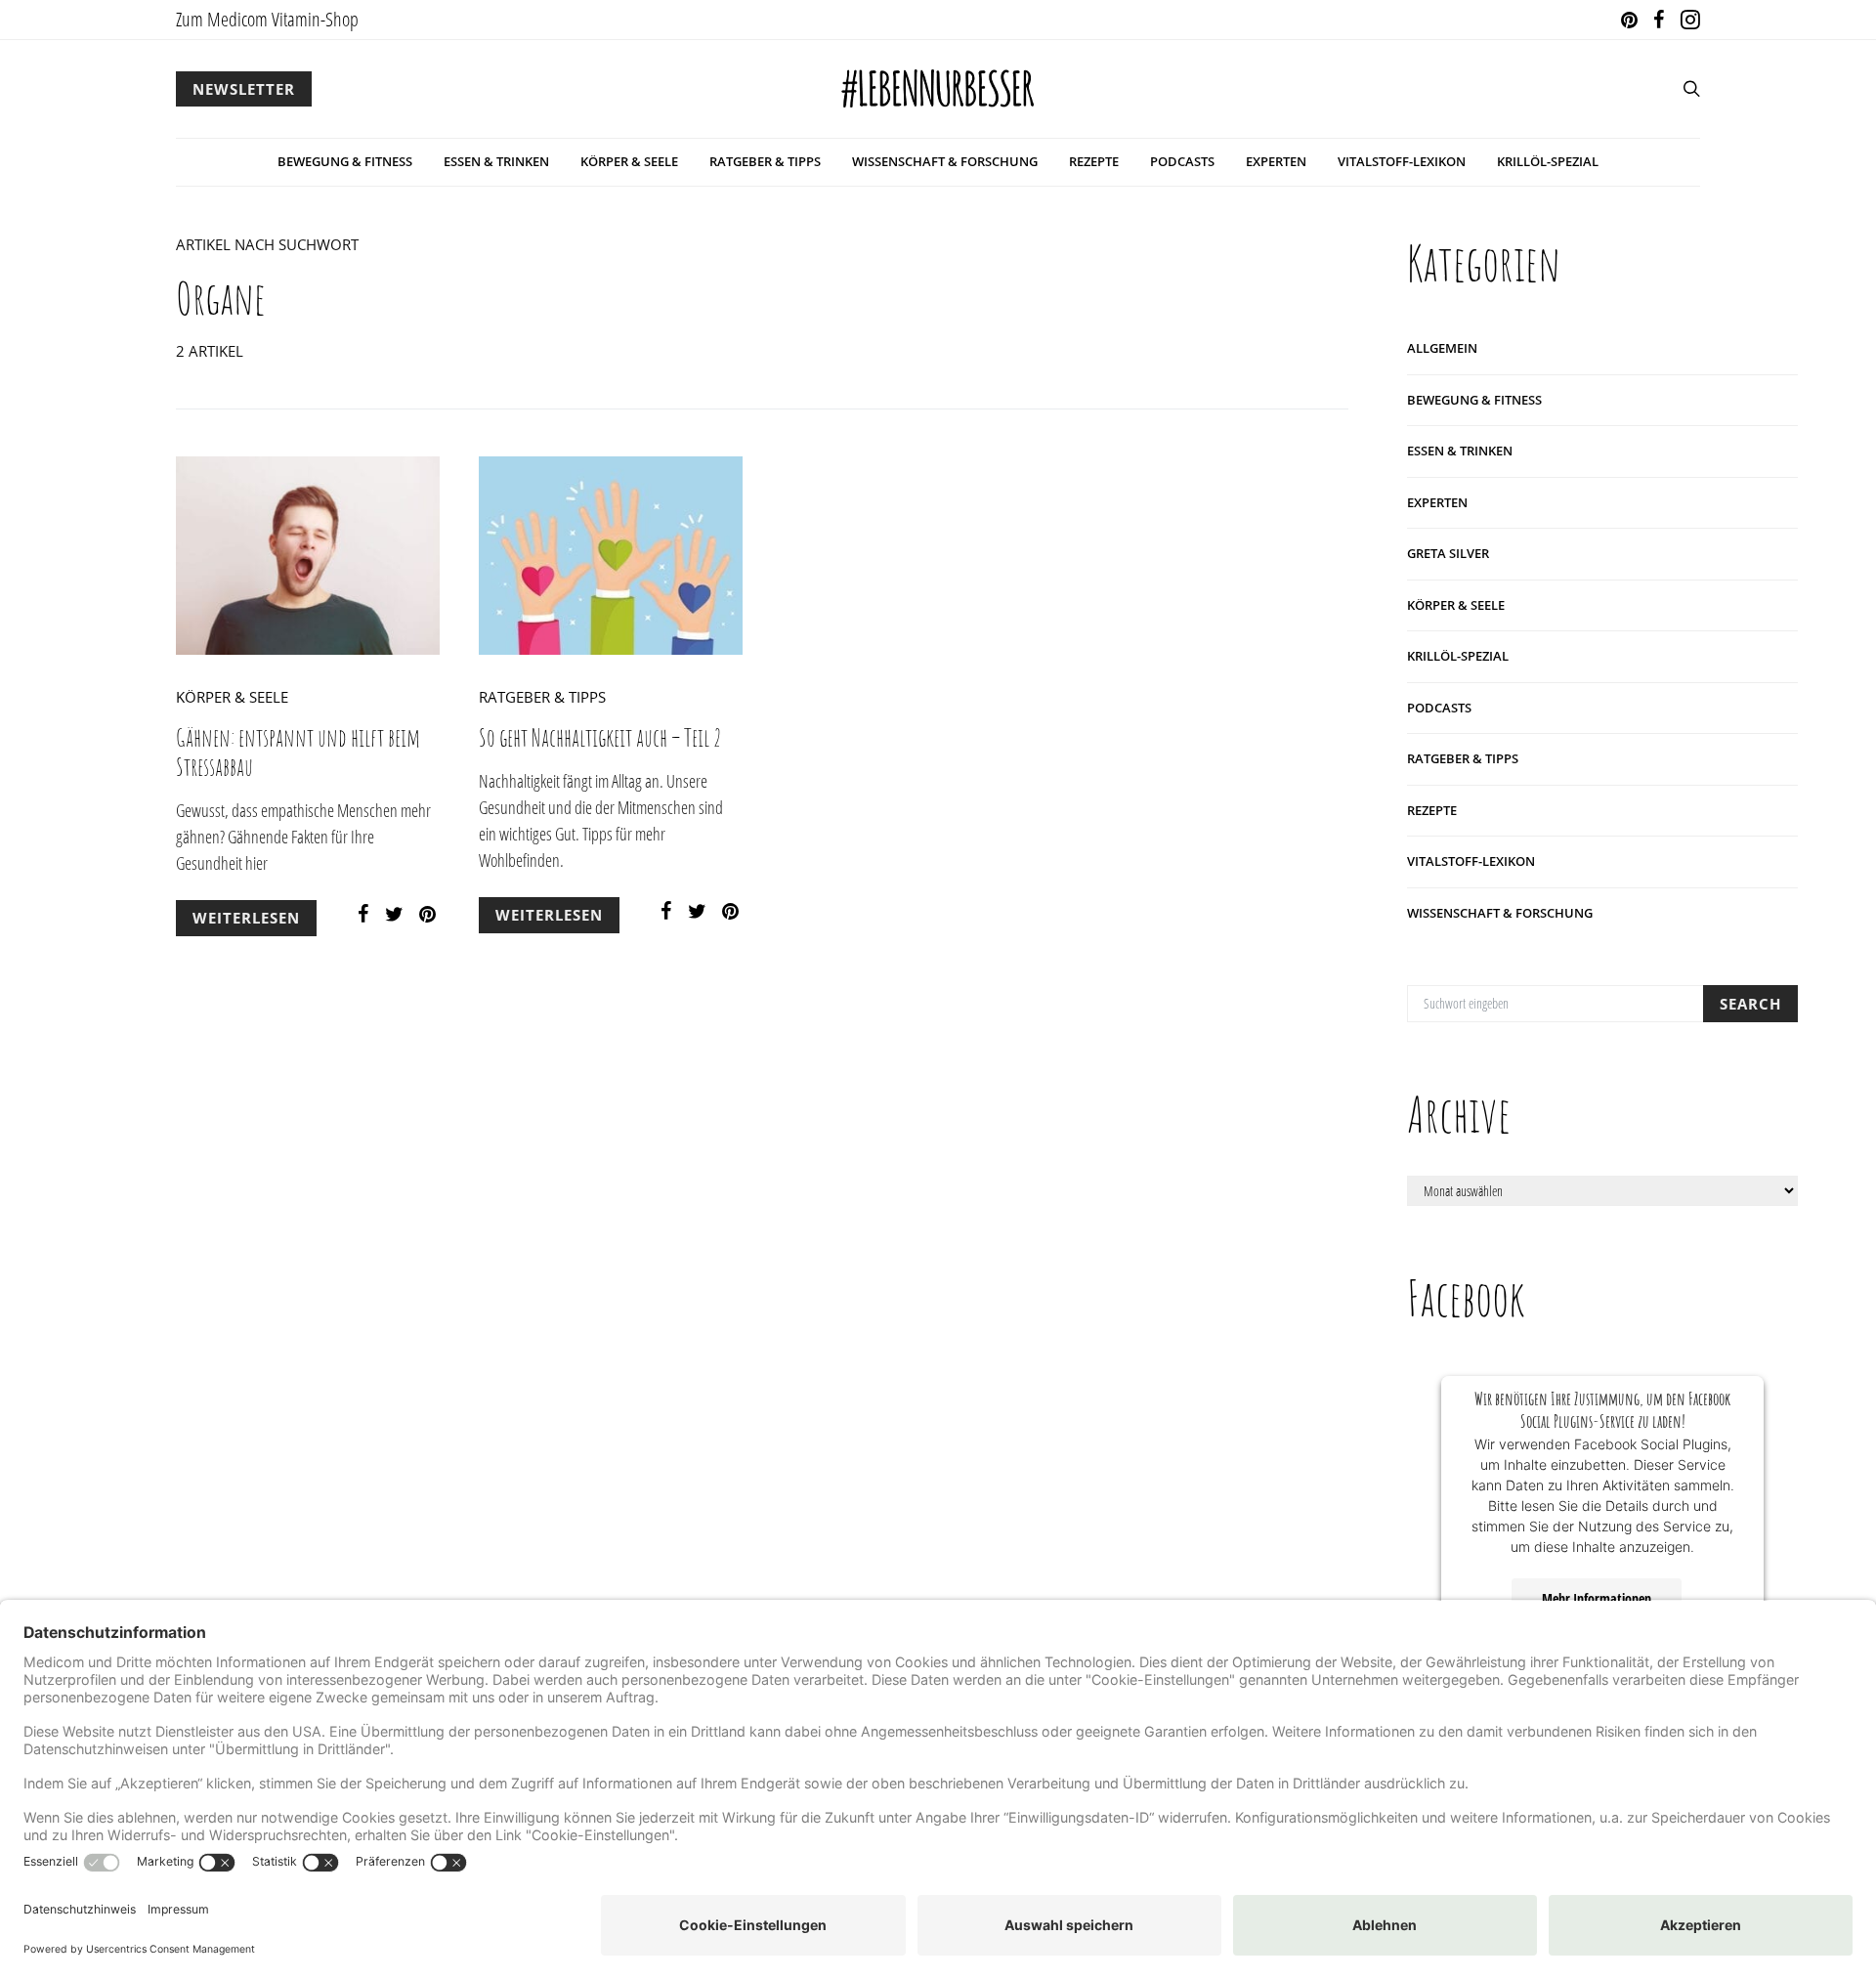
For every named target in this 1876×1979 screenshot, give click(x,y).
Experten (1276, 161)
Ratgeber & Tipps (765, 161)
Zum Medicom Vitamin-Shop (267, 19)
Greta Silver (1448, 553)
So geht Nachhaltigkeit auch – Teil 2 (600, 737)
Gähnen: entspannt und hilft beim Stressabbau (298, 752)
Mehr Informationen (1597, 1598)
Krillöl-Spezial (1548, 161)
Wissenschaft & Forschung (945, 161)
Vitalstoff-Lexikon (1402, 161)
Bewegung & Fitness (345, 161)
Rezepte (1094, 161)
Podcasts (1182, 161)
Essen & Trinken (496, 161)
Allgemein (1442, 348)
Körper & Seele (629, 161)
